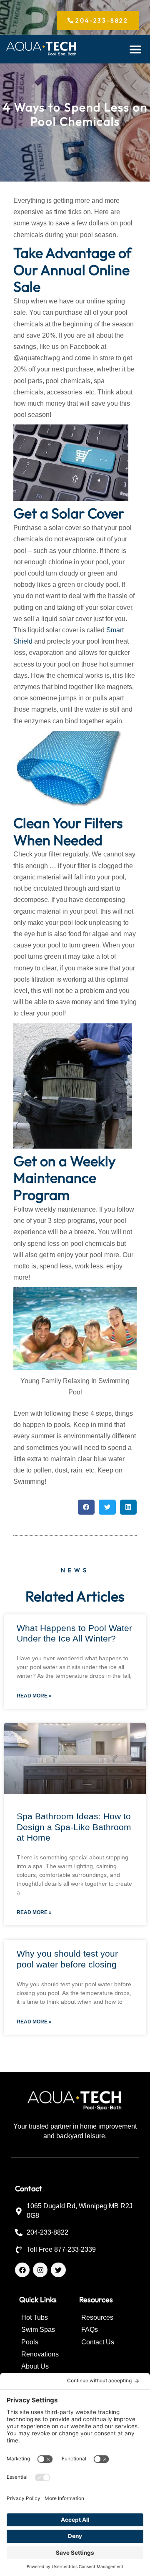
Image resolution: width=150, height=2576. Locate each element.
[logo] (42, 49)
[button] (136, 49)
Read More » (34, 1696)
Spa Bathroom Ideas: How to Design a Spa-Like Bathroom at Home (74, 1827)
